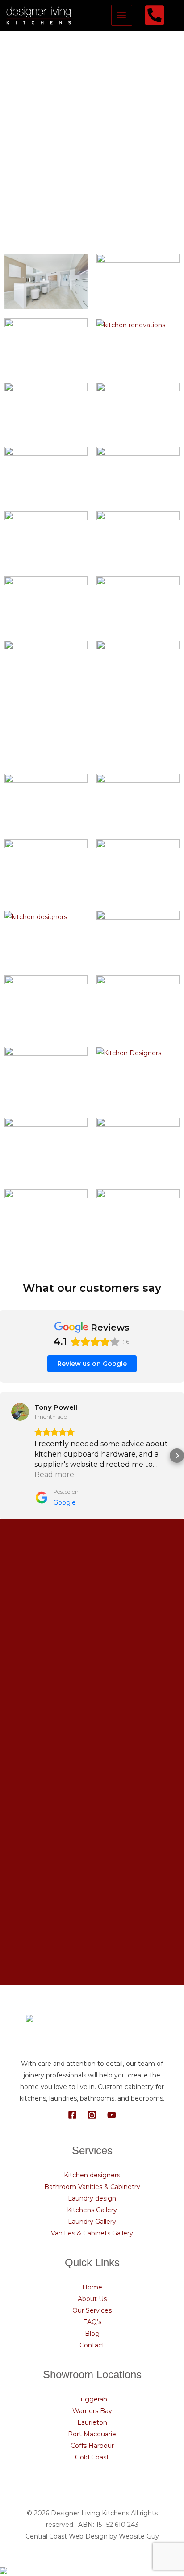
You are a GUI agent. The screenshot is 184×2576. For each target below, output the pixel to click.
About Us (92, 2299)
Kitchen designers (92, 2175)
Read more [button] (54, 1475)
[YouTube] (112, 2115)
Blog (92, 2334)
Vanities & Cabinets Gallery (92, 2233)
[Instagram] (92, 2115)
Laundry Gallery (92, 2222)
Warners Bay (92, 2411)
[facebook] (156, 15)
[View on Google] (20, 1412)
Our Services (92, 2310)
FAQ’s (92, 2322)
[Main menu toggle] (122, 15)
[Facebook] (72, 2115)
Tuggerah (92, 2399)
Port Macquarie (92, 2434)
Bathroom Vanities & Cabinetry (92, 2187)
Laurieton (92, 2422)
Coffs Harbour (92, 2446)
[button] (7, 1456)
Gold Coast (92, 2457)
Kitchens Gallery (92, 2210)
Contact (92, 2345)
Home (92, 2287)
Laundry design (92, 2198)
